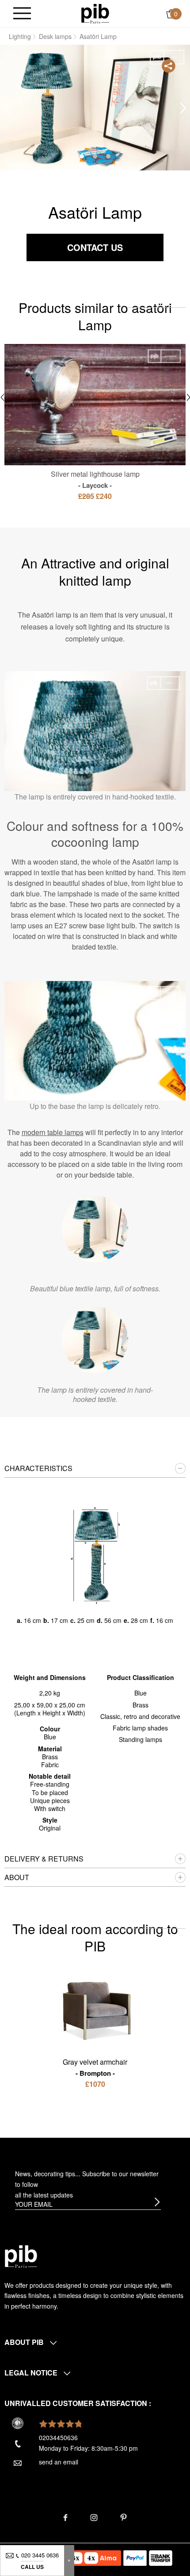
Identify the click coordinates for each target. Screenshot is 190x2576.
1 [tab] (82, 156)
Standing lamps (141, 1739)
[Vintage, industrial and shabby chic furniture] (95, 13)
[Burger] (22, 14)
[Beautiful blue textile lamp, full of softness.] (95, 1229)
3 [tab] (108, 156)
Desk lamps (55, 36)
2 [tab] (95, 156)
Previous (7, 108)
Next (183, 108)
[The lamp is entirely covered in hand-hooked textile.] (95, 1340)
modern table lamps (53, 1132)
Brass (141, 1705)
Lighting (20, 36)
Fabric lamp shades (140, 1728)
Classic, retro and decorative (140, 1716)
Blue (141, 1693)
